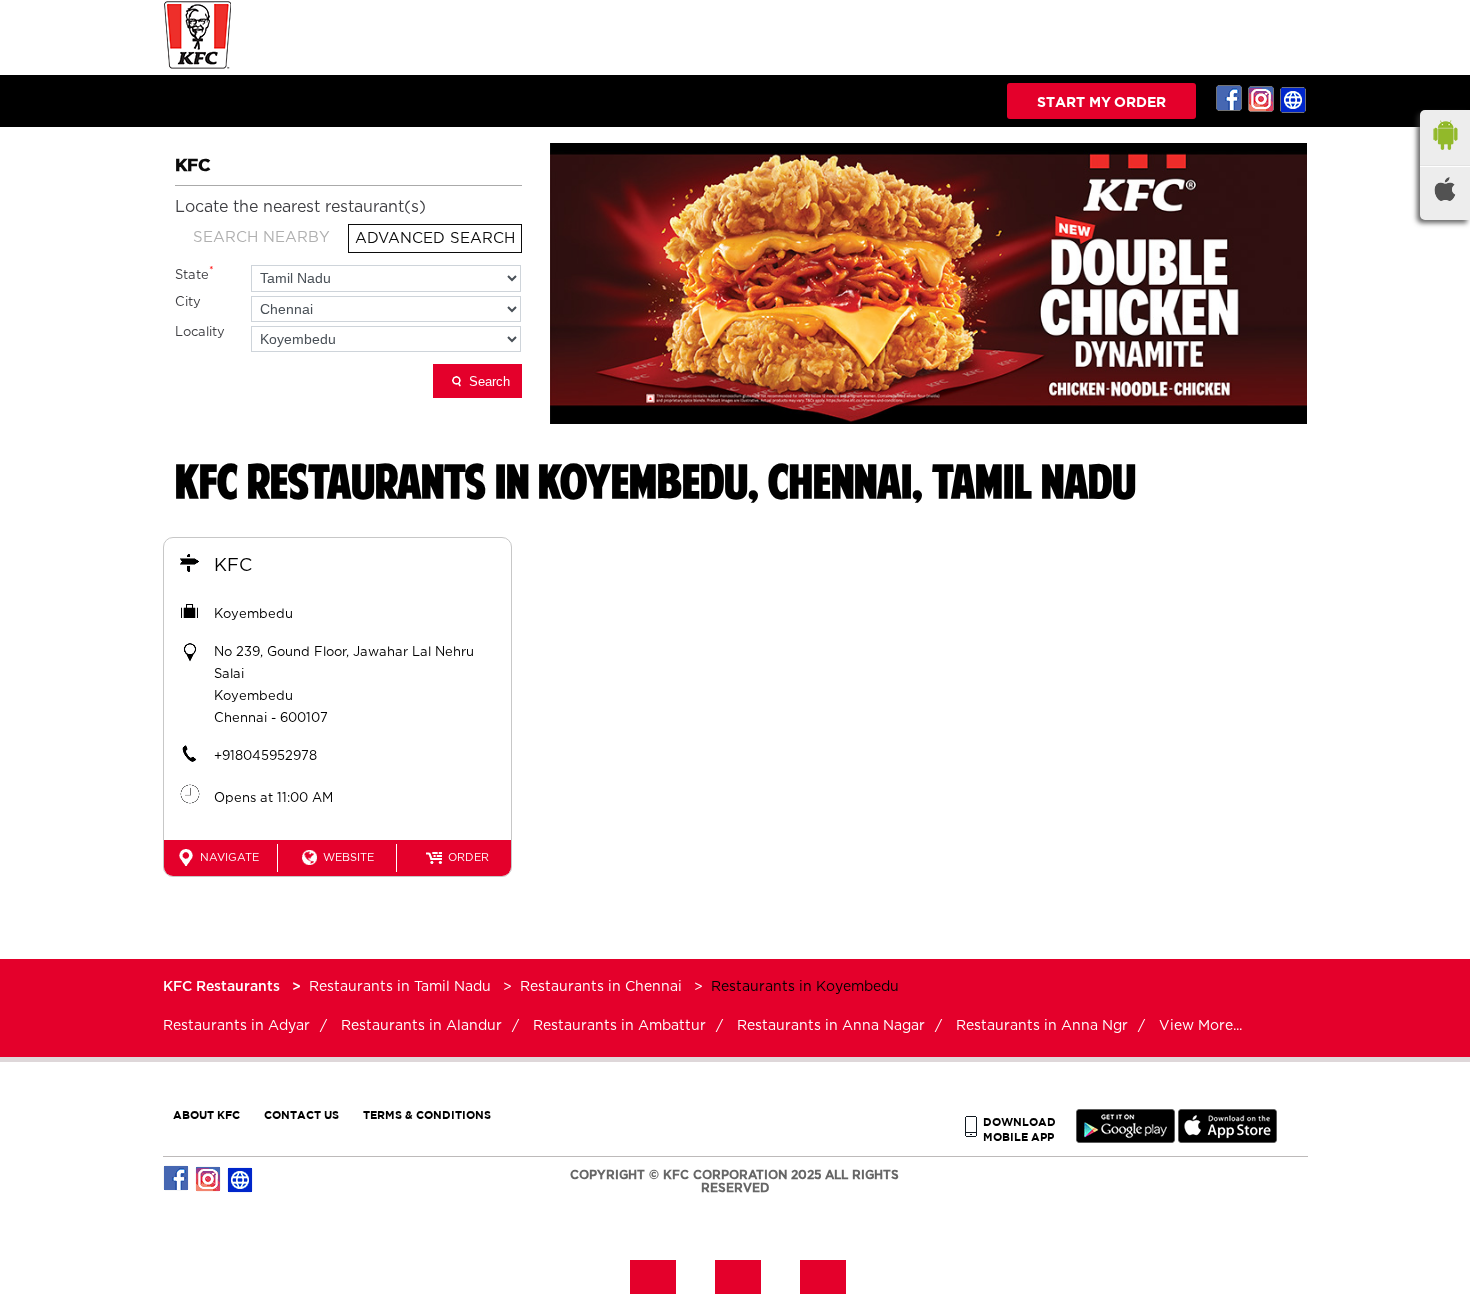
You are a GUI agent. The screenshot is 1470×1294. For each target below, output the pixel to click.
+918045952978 (265, 756)
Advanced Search (435, 238)
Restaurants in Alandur (421, 1026)
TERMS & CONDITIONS (427, 1114)
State (194, 273)
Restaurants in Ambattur (619, 1026)
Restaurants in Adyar (236, 1026)
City (188, 302)
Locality (200, 332)
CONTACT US (301, 1114)
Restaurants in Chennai (601, 987)
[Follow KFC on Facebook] (1230, 99)
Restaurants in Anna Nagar (831, 1026)
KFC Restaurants (223, 987)
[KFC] (198, 66)
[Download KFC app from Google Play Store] (1125, 1138)
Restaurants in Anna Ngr (1042, 1026)
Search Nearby (261, 237)
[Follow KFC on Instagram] (1262, 99)
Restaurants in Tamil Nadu (400, 987)
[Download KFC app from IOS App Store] (1227, 1138)
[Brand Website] (1294, 99)
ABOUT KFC (206, 1114)
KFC (233, 566)
